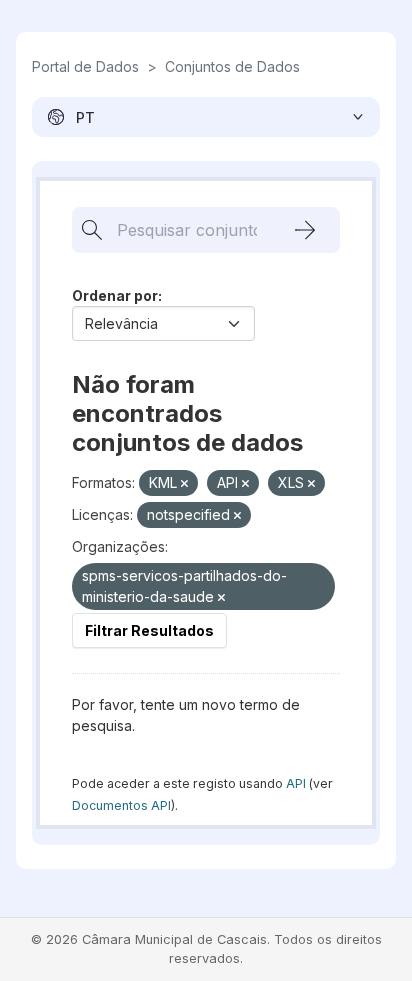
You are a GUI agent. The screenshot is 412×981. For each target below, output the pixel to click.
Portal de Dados (85, 66)
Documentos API (121, 805)
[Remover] (184, 484)
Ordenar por (115, 295)
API (296, 783)
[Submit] (305, 230)
